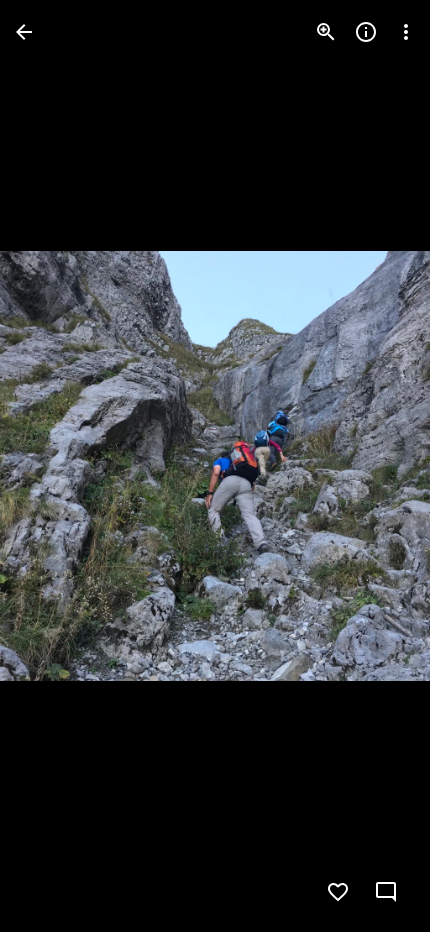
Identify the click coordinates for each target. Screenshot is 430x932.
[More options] (406, 32)
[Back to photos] (24, 32)
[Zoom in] (326, 32)
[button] (56, 466)
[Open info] (366, 32)
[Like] (338, 892)
